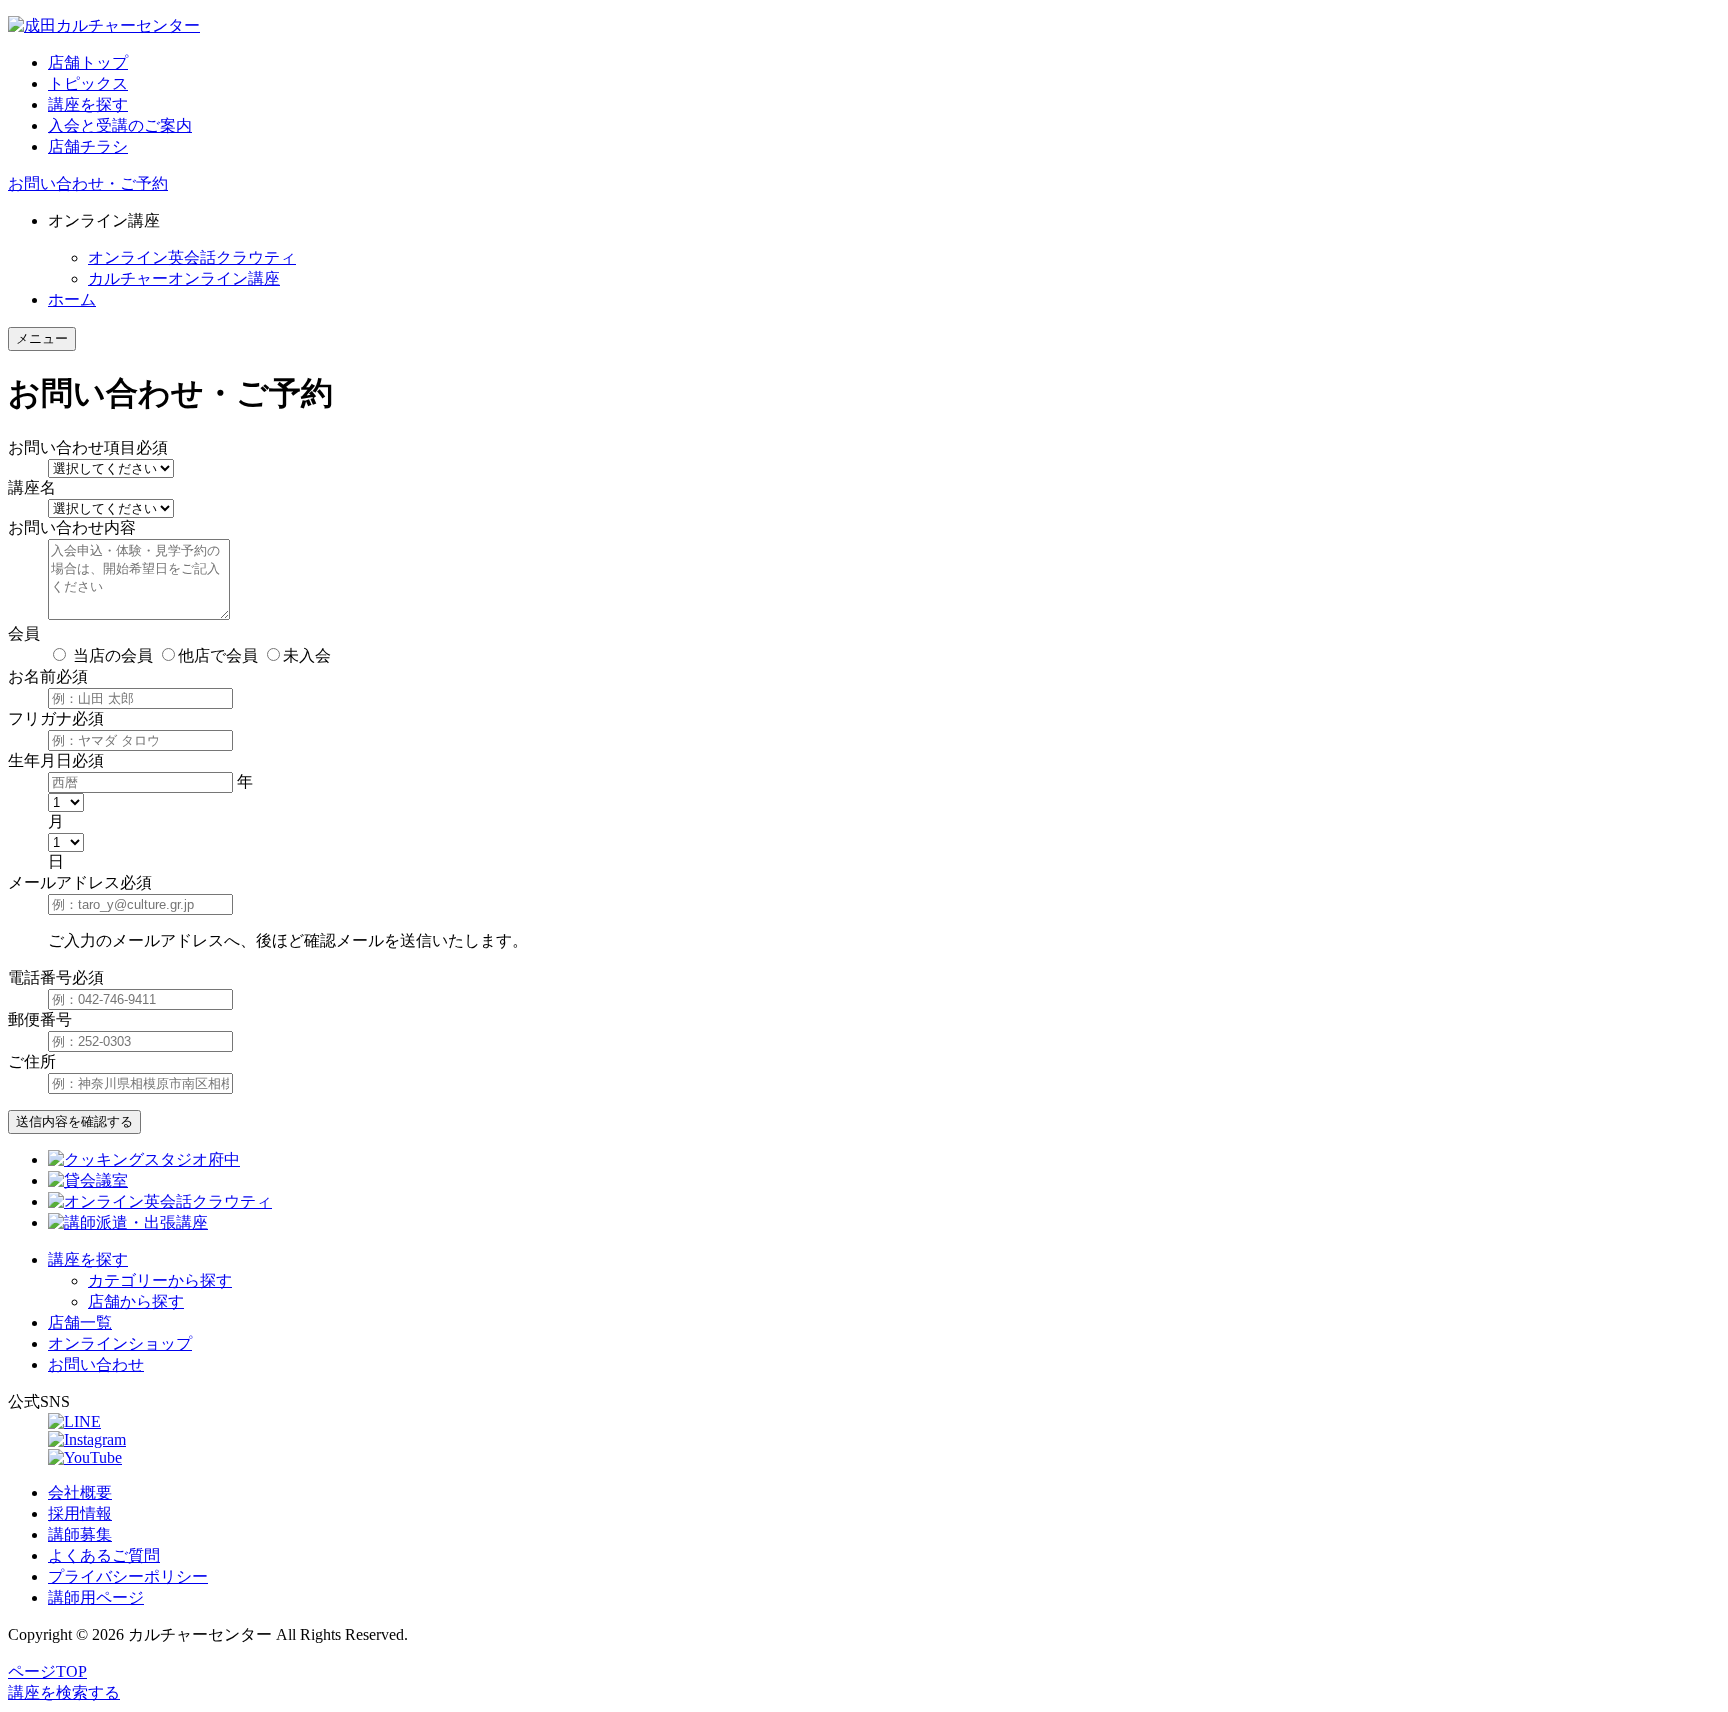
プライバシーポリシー (128, 1576)
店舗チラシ (88, 146)
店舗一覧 (80, 1322)
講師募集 (80, 1534)
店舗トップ (88, 62)
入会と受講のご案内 (120, 125)
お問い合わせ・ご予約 (88, 183)
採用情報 (80, 1513)
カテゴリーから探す (160, 1280)
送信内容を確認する (74, 1121)
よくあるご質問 (104, 1555)
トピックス (88, 83)
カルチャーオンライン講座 (184, 278)
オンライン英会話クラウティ (192, 257)
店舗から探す (136, 1301)
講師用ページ (96, 1597)
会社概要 (80, 1492)
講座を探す (88, 104)
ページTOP (47, 1671)
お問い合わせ (96, 1364)
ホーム (72, 299)
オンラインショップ (120, 1343)
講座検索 (64, 1692)
